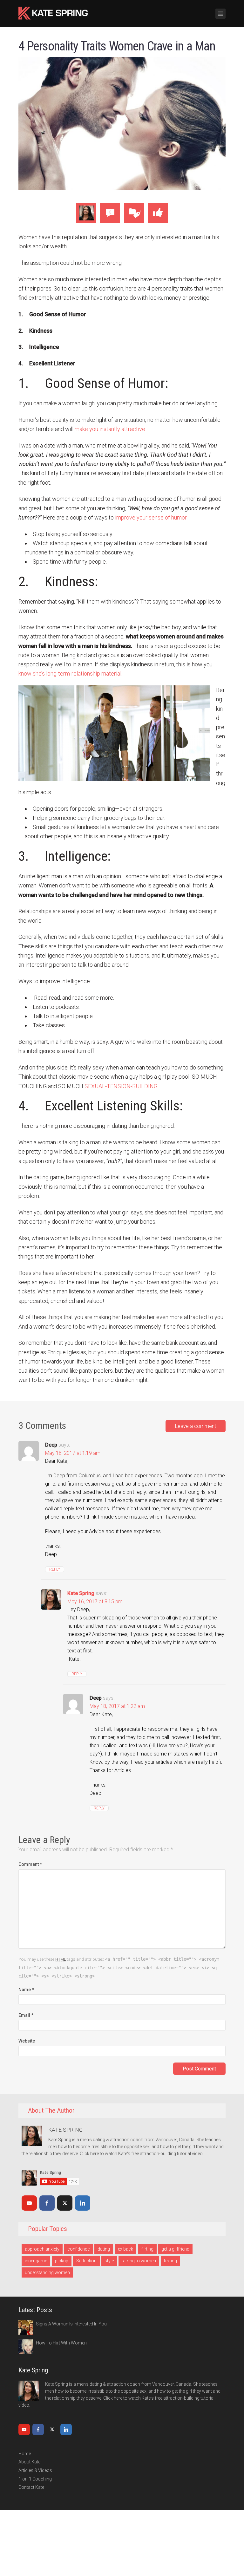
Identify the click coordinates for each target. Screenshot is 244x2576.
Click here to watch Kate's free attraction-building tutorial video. (142, 2154)
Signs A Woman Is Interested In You (71, 2324)
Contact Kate (31, 2487)
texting (170, 2261)
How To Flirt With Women (61, 2343)
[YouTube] (29, 2203)
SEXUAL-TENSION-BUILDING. (122, 1086)
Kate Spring (81, 1593)
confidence (78, 2249)
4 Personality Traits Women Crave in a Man (117, 46)
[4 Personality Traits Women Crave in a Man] (122, 123)
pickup (62, 2261)
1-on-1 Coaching (35, 2479)
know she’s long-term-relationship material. (70, 673)
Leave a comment (196, 1426)
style (109, 2261)
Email (26, 2015)
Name (26, 1990)
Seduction (86, 2261)
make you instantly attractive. (110, 429)
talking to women (139, 2261)
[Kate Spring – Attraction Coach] (53, 12)
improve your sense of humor (151, 517)
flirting (147, 2249)
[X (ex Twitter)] (65, 2203)
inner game (36, 2261)
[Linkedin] (83, 2203)
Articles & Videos (35, 2470)
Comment (30, 1864)
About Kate (29, 2462)
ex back (125, 2249)
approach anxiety (42, 2249)
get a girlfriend (175, 2249)
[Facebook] (47, 2203)
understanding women (47, 2272)
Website (27, 2041)
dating (104, 2249)
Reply (55, 1569)
